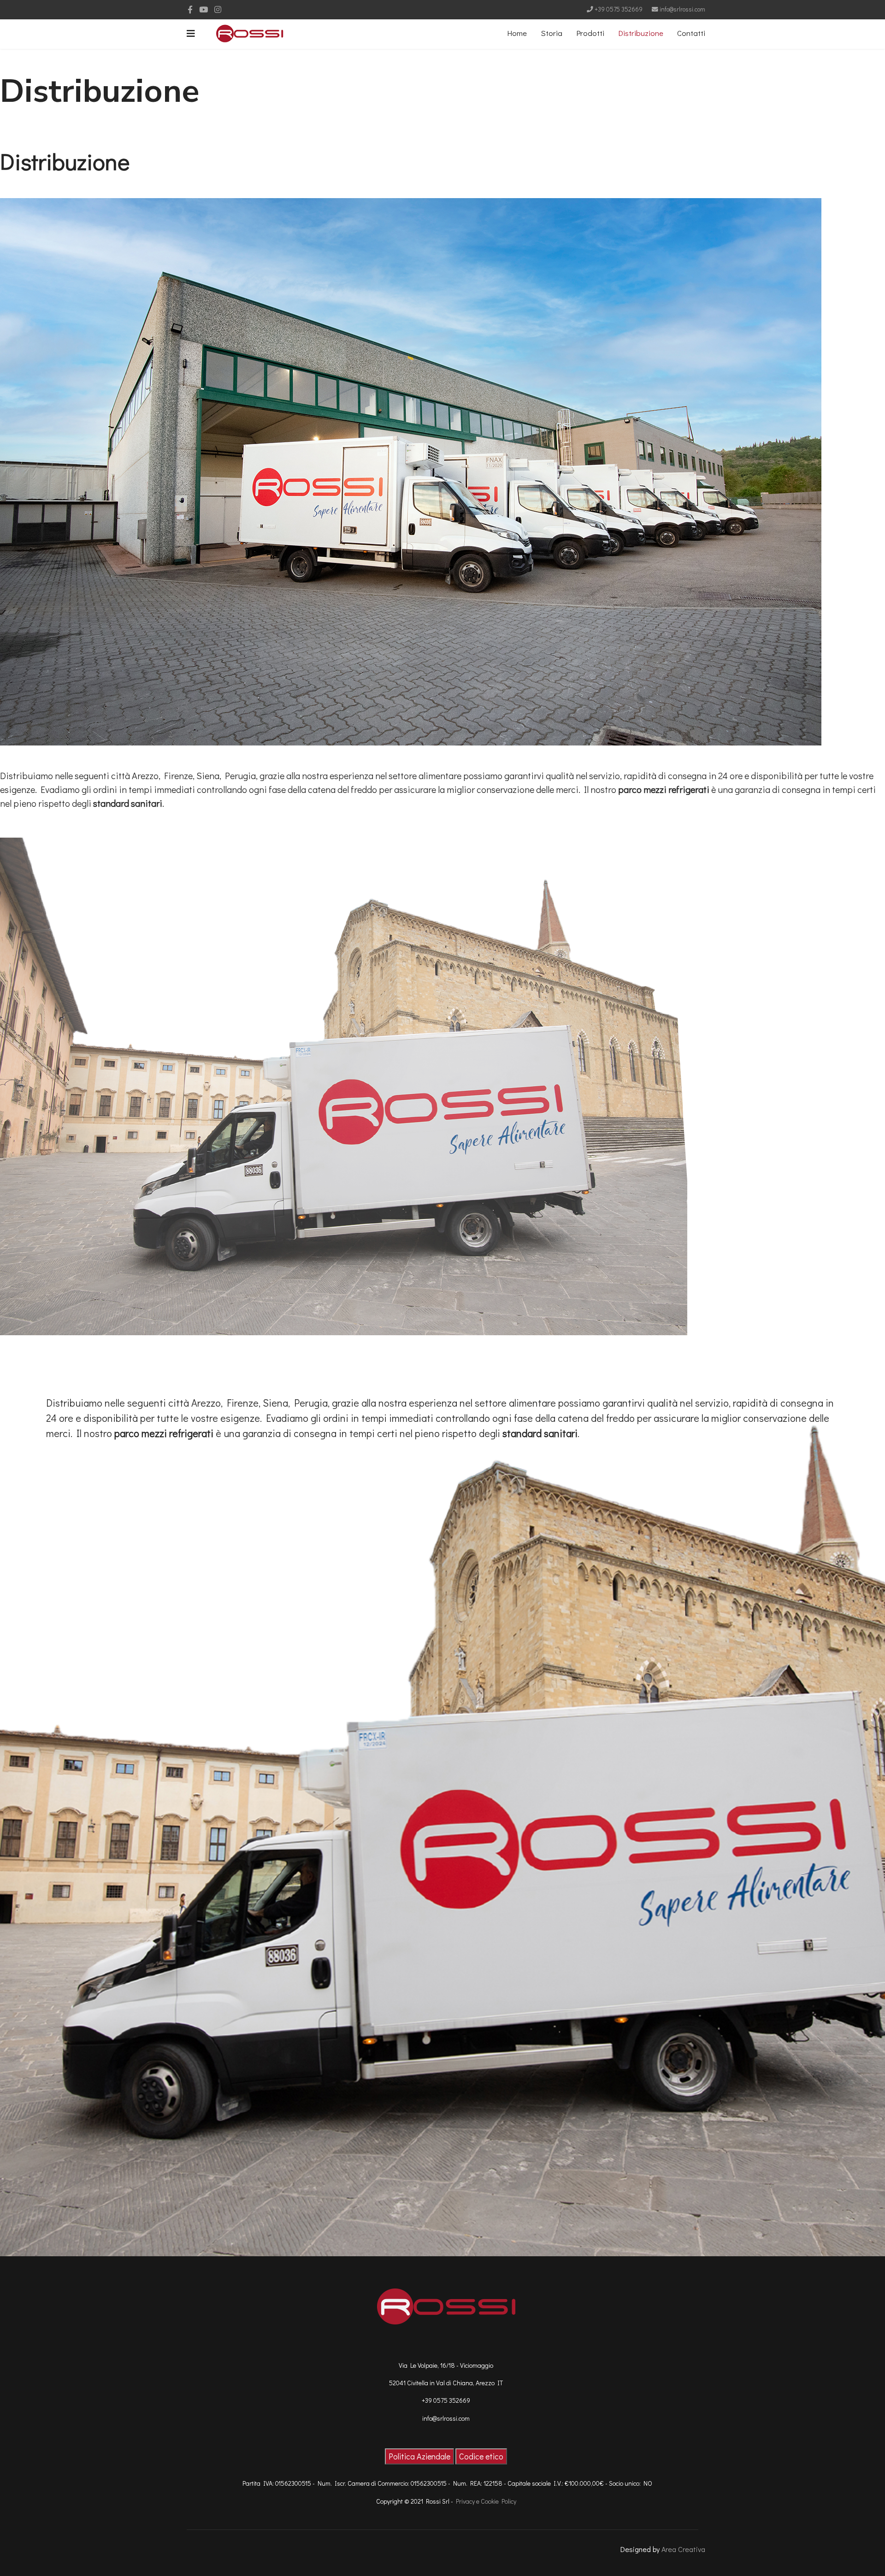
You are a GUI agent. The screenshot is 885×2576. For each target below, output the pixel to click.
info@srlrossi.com (682, 9)
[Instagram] (218, 9)
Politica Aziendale (419, 2456)
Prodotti (590, 33)
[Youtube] (204, 9)
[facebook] (190, 9)
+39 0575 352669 (619, 9)
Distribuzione (641, 33)
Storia (552, 33)
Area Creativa (683, 2549)
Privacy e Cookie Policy (486, 2501)
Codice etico (481, 2456)
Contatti (691, 33)
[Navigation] (191, 33)
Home (517, 33)
